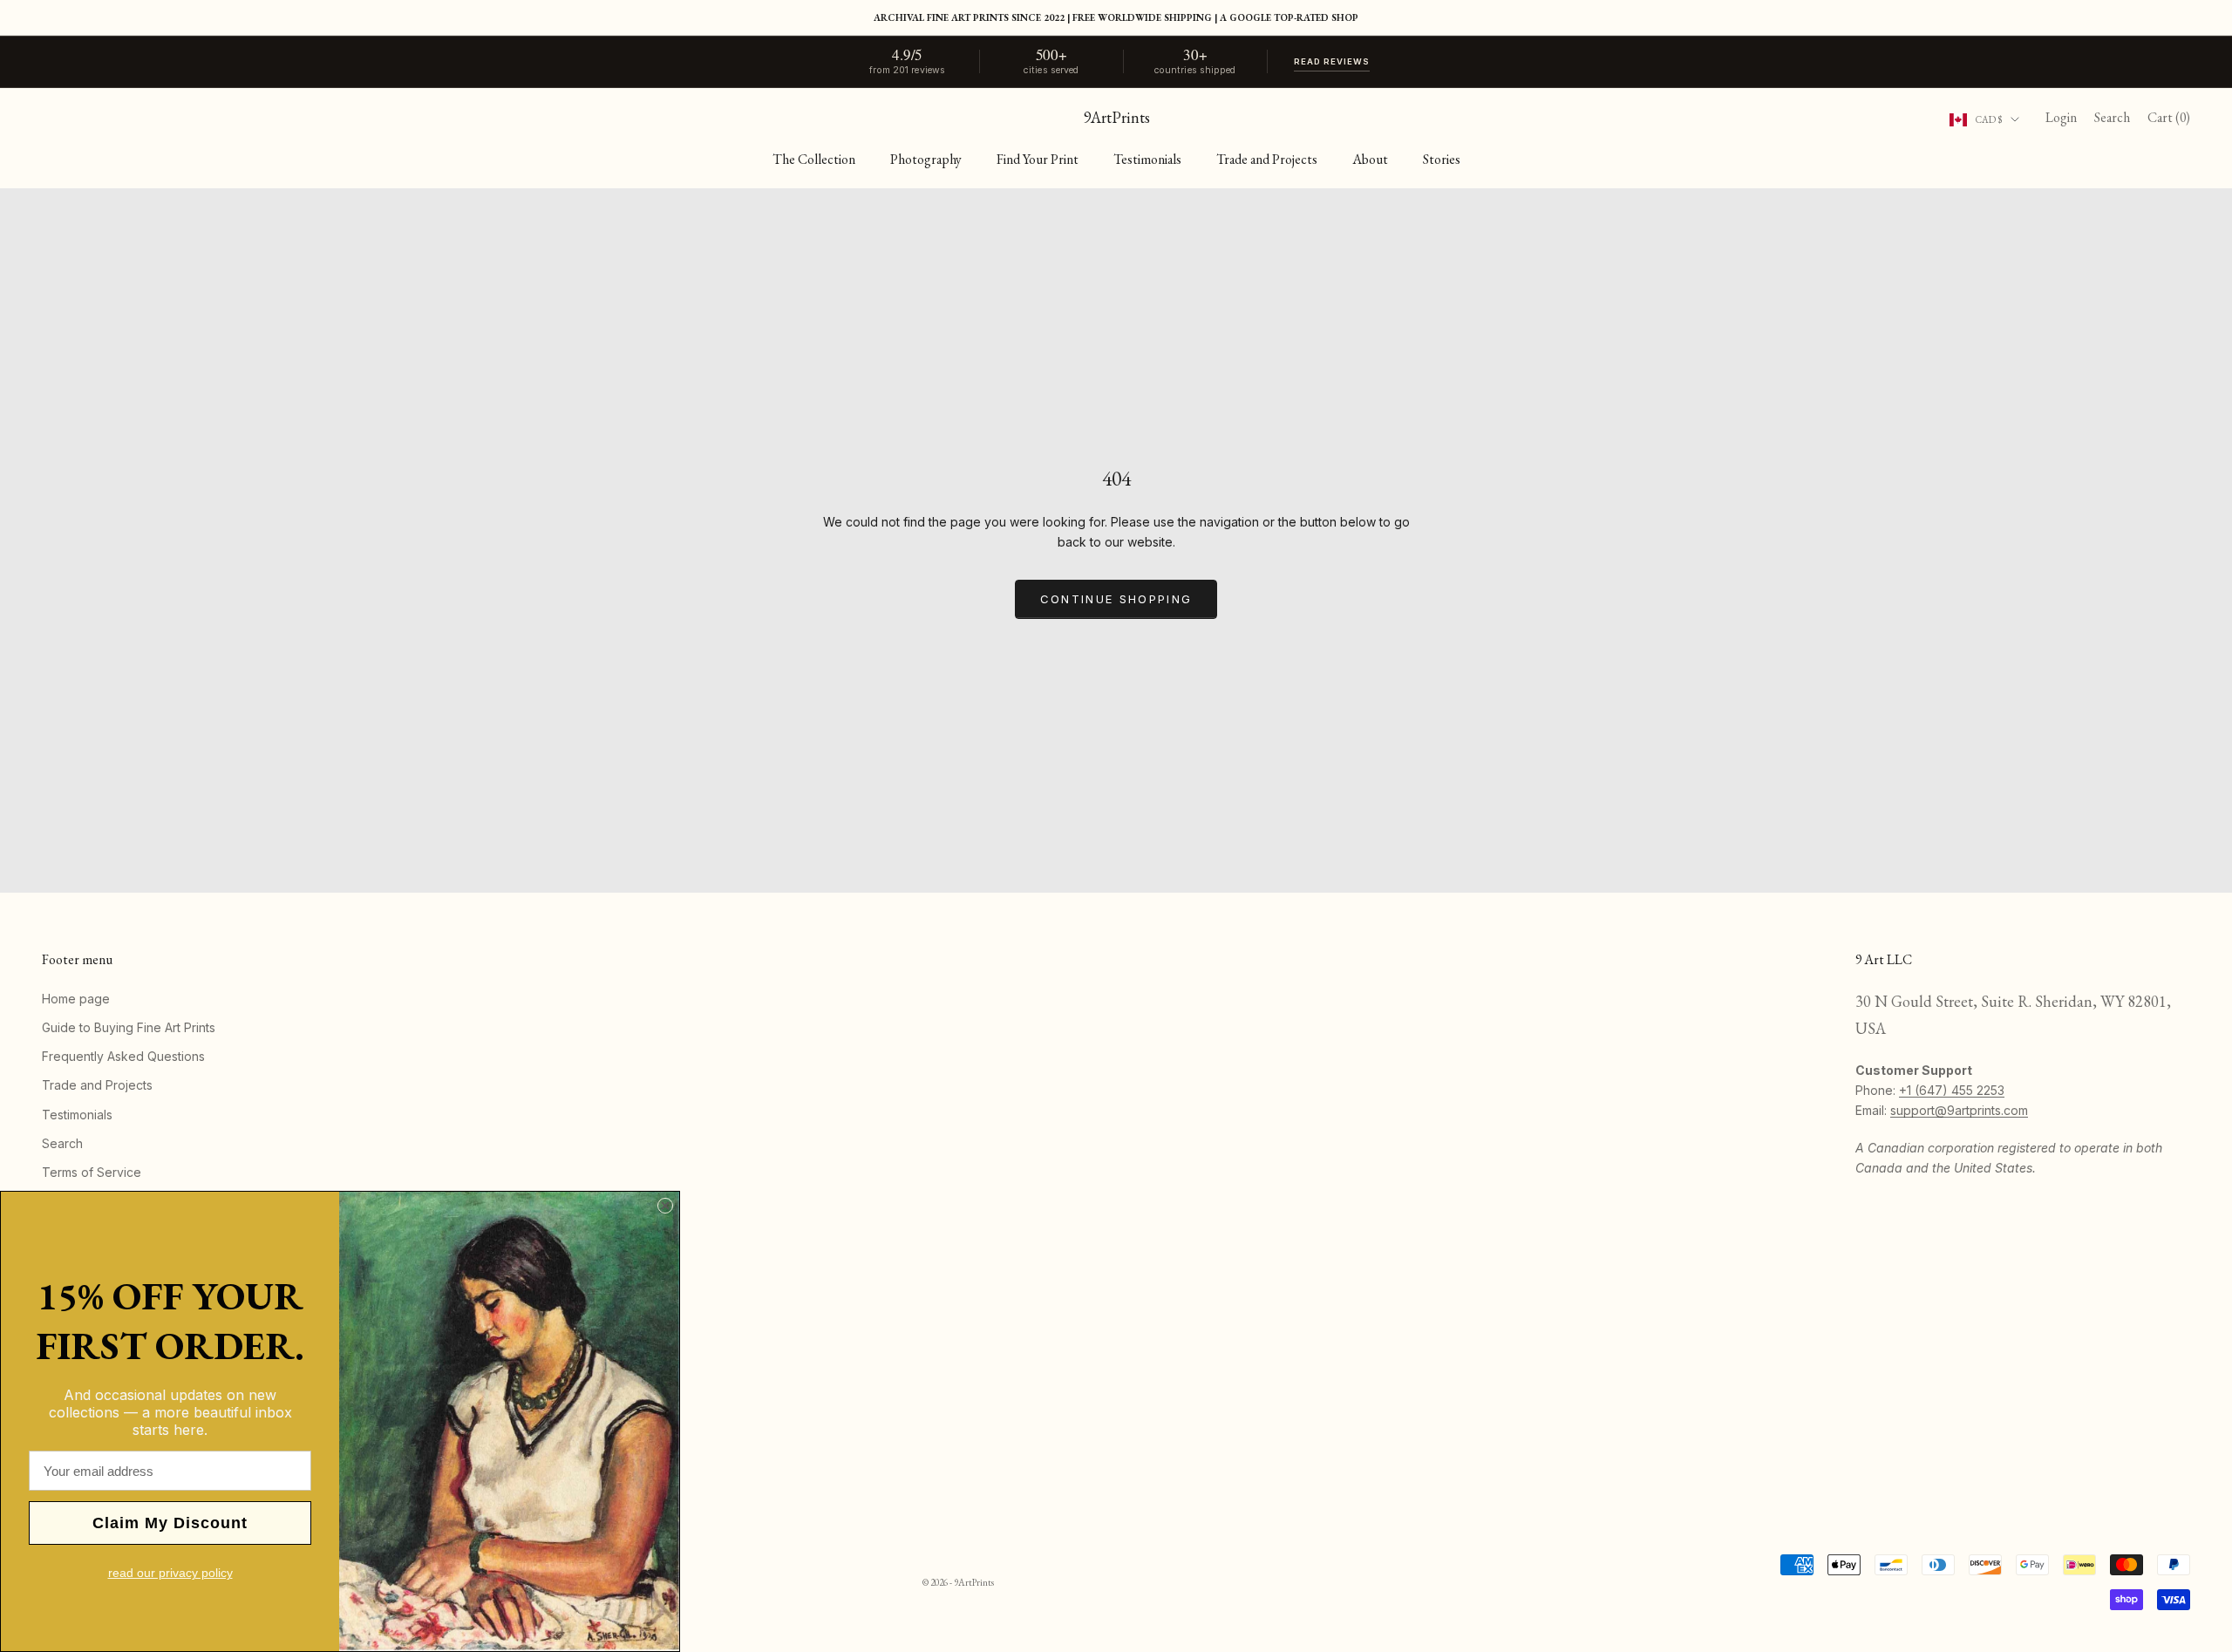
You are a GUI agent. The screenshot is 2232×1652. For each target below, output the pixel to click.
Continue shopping (1116, 599)
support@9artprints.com (1959, 1110)
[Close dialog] (665, 1206)
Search (62, 1143)
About (1370, 159)
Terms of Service (92, 1172)
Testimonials (1147, 159)
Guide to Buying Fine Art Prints (129, 1027)
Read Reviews (1332, 61)
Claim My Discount (170, 1523)
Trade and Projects (1267, 159)
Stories (1442, 159)
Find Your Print (1038, 159)
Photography (926, 159)
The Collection (814, 159)
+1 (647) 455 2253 (1952, 1090)
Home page (76, 999)
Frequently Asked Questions (123, 1056)
